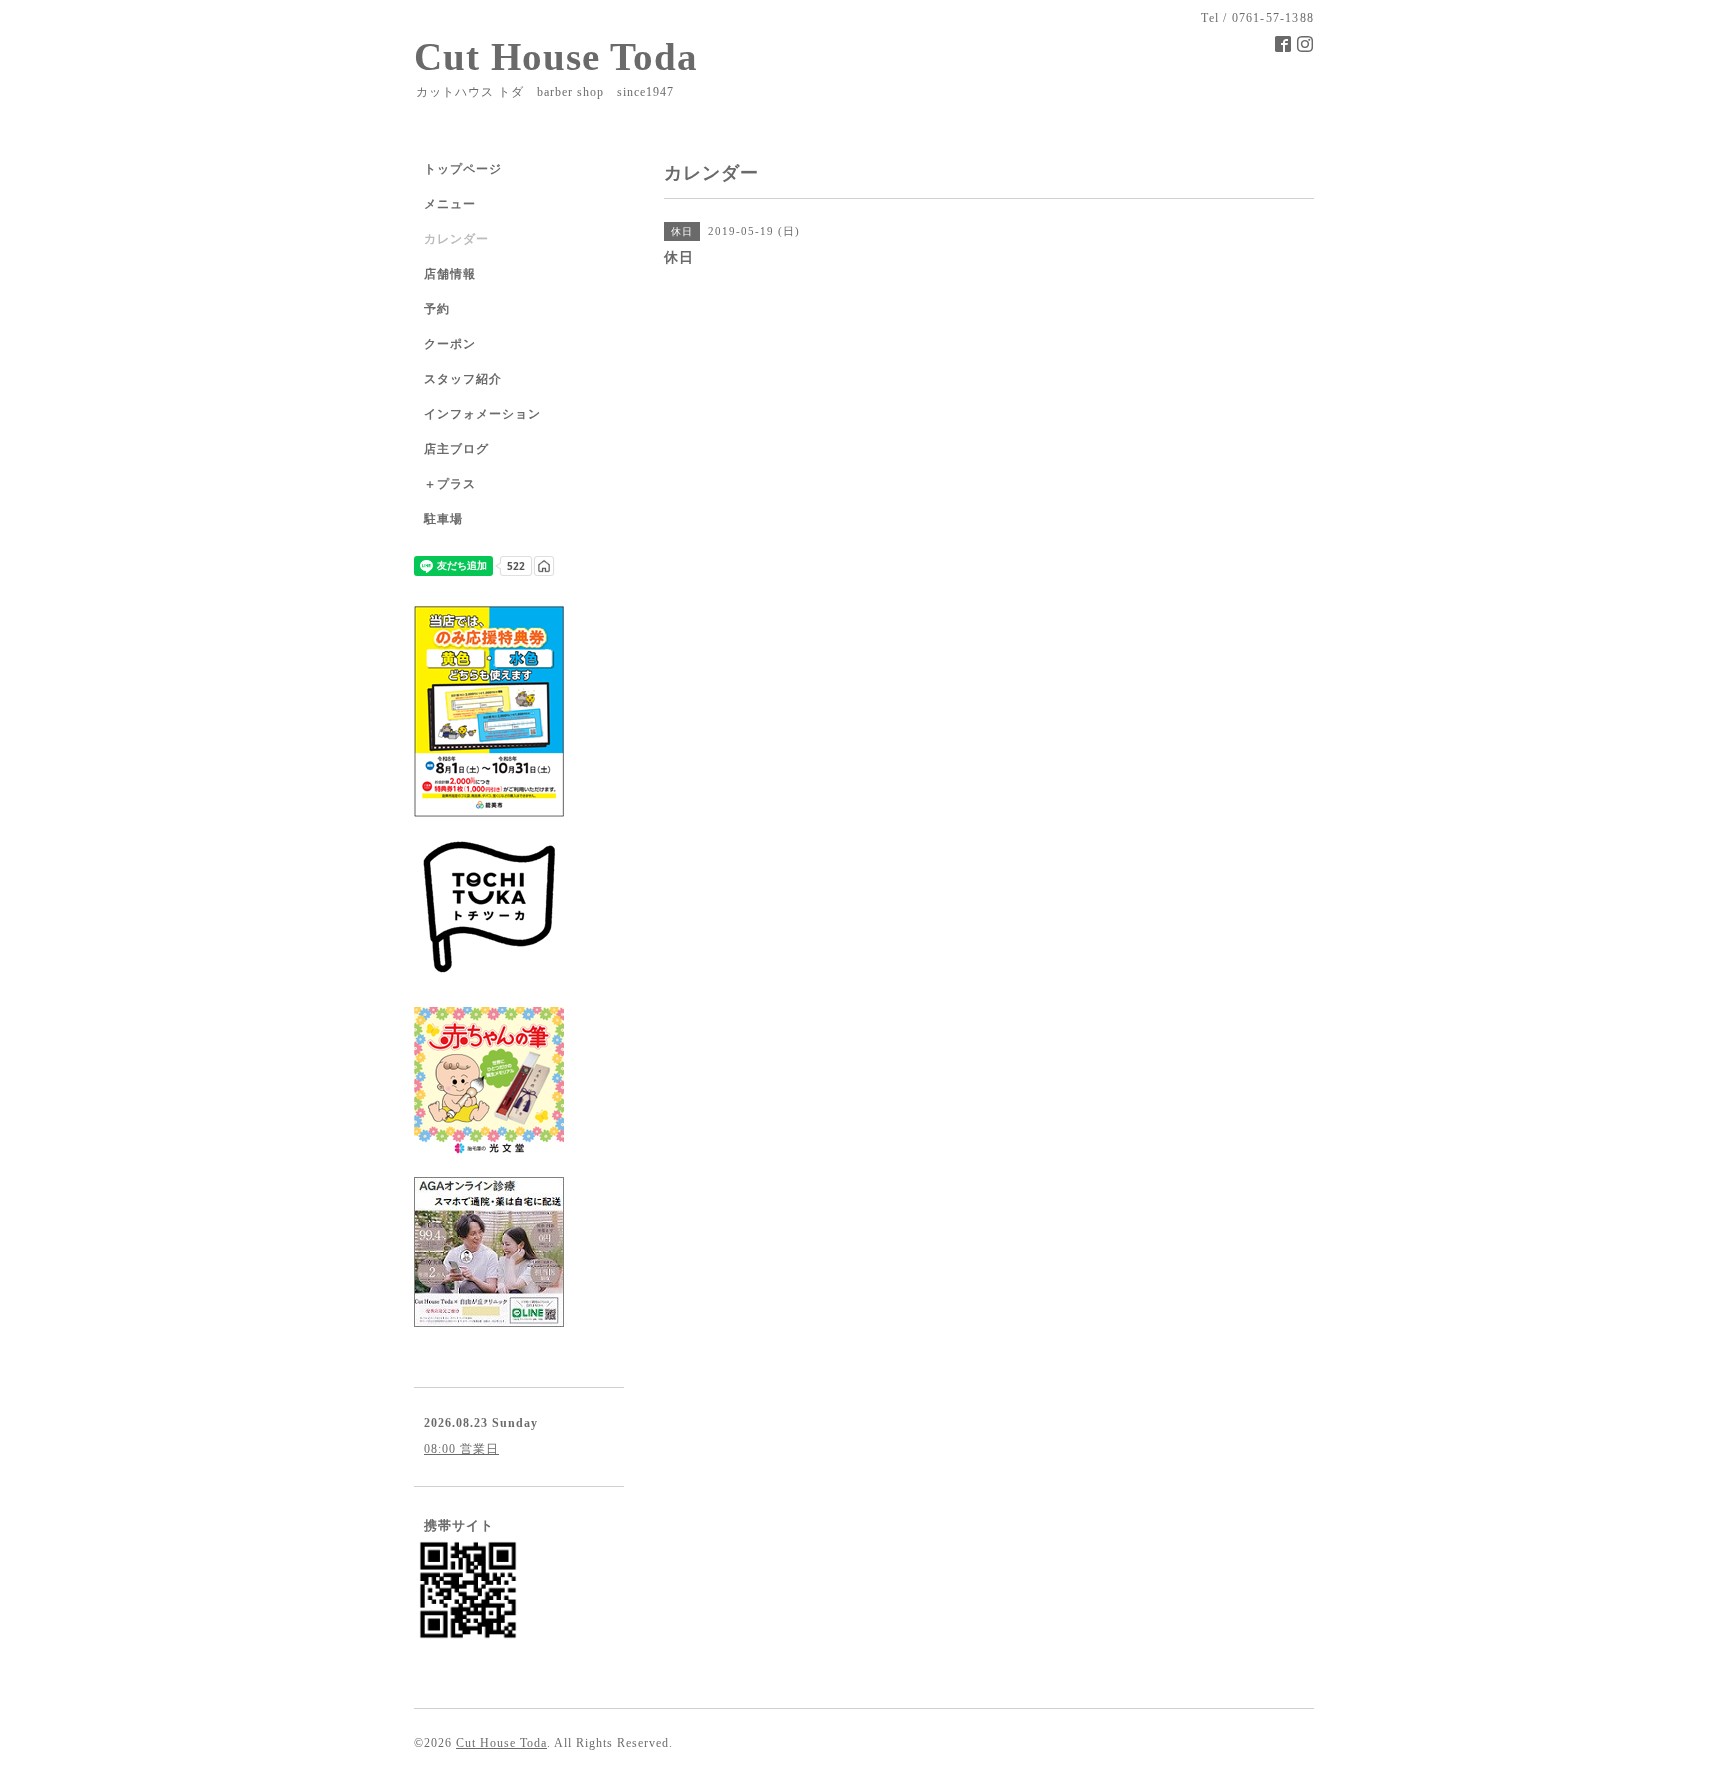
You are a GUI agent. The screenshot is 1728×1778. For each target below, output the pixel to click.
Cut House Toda (556, 56)
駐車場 (443, 519)
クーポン (450, 344)
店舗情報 (450, 274)
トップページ (463, 169)
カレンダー (456, 239)
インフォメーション (482, 414)
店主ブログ (456, 449)
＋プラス (450, 484)
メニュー (450, 204)
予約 (437, 309)
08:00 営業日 (461, 1449)
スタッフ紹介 (463, 379)
